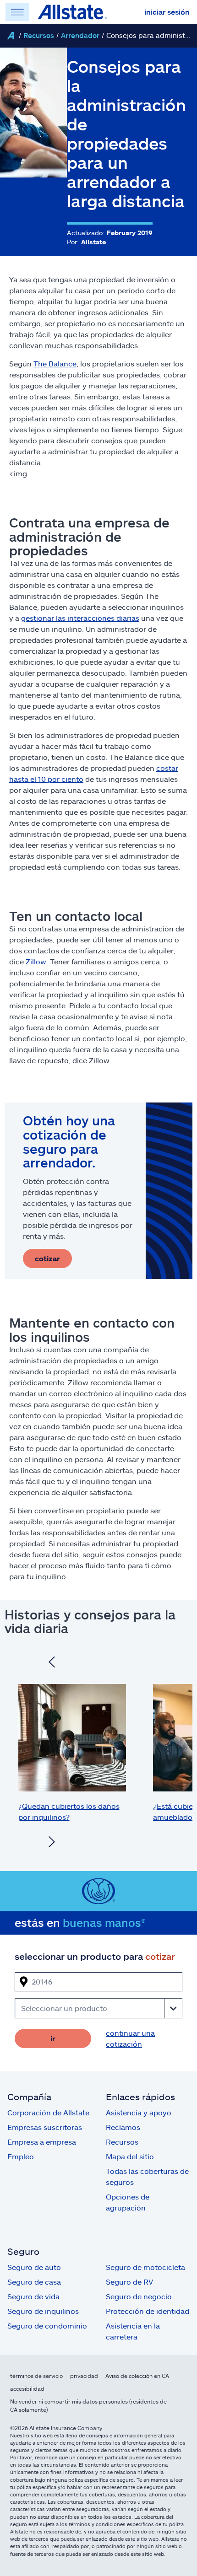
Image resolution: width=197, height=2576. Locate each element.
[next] (52, 1843)
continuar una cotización (130, 2038)
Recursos (39, 35)
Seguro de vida (33, 2296)
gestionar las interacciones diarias (80, 618)
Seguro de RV (129, 2282)
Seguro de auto (34, 2267)
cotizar (47, 1258)
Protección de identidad (148, 2311)
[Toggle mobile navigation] (17, 12)
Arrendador (80, 35)
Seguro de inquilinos (43, 2311)
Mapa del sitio (130, 2156)
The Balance (55, 363)
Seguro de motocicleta (145, 2267)
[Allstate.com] (72, 12)
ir (53, 2038)
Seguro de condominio (47, 2326)
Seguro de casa (34, 2282)
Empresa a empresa (42, 2142)
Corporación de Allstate (48, 2112)
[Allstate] (11, 36)
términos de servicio (36, 2376)
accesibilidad (27, 2388)
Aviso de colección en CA (137, 2376)
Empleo (21, 2156)
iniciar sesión (167, 12)
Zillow (36, 961)
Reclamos (123, 2127)
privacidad (84, 2376)
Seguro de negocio (139, 2296)
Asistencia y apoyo (139, 2112)
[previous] (52, 1663)
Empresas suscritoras (45, 2127)
